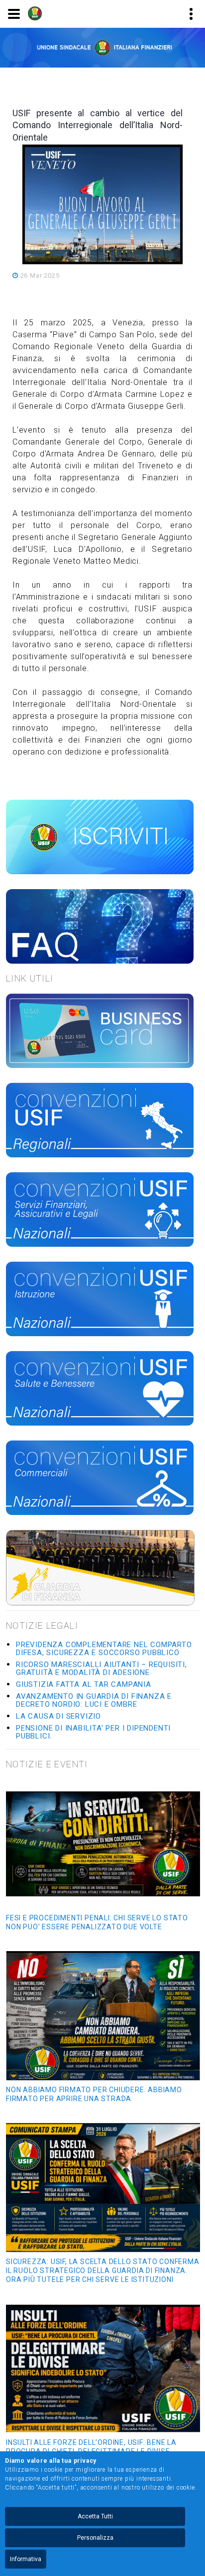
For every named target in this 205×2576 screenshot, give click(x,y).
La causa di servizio (58, 1716)
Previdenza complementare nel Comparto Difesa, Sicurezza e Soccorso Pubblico (104, 1649)
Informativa (26, 2559)
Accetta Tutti (95, 2516)
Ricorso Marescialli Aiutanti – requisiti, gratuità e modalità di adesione (102, 1668)
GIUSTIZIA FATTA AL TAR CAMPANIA (84, 1684)
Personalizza (95, 2538)
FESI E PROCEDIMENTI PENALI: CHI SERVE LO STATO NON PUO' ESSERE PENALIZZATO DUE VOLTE (97, 1922)
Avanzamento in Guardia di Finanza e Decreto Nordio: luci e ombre (94, 1700)
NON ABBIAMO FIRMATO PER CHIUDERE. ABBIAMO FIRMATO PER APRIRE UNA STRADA (94, 2094)
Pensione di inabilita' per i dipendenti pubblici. (93, 1732)
